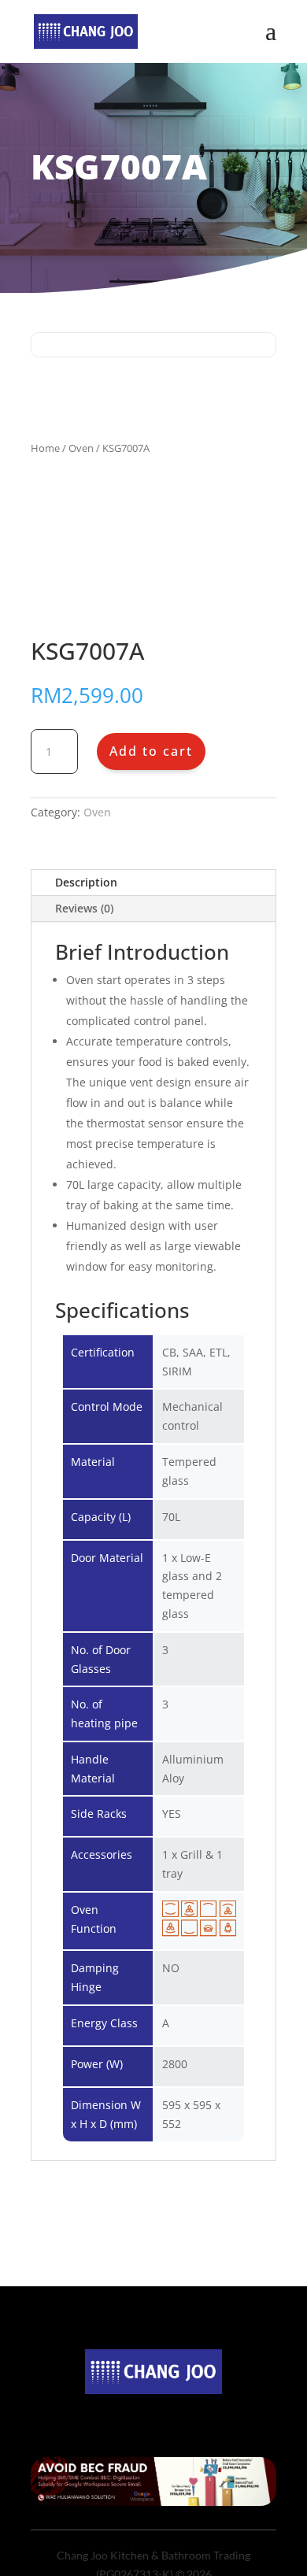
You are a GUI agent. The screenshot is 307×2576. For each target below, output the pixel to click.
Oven (81, 448)
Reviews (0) (84, 908)
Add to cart (151, 751)
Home (45, 448)
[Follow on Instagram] (153, 2415)
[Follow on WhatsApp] (185, 2415)
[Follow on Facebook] (122, 2415)
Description (86, 882)
